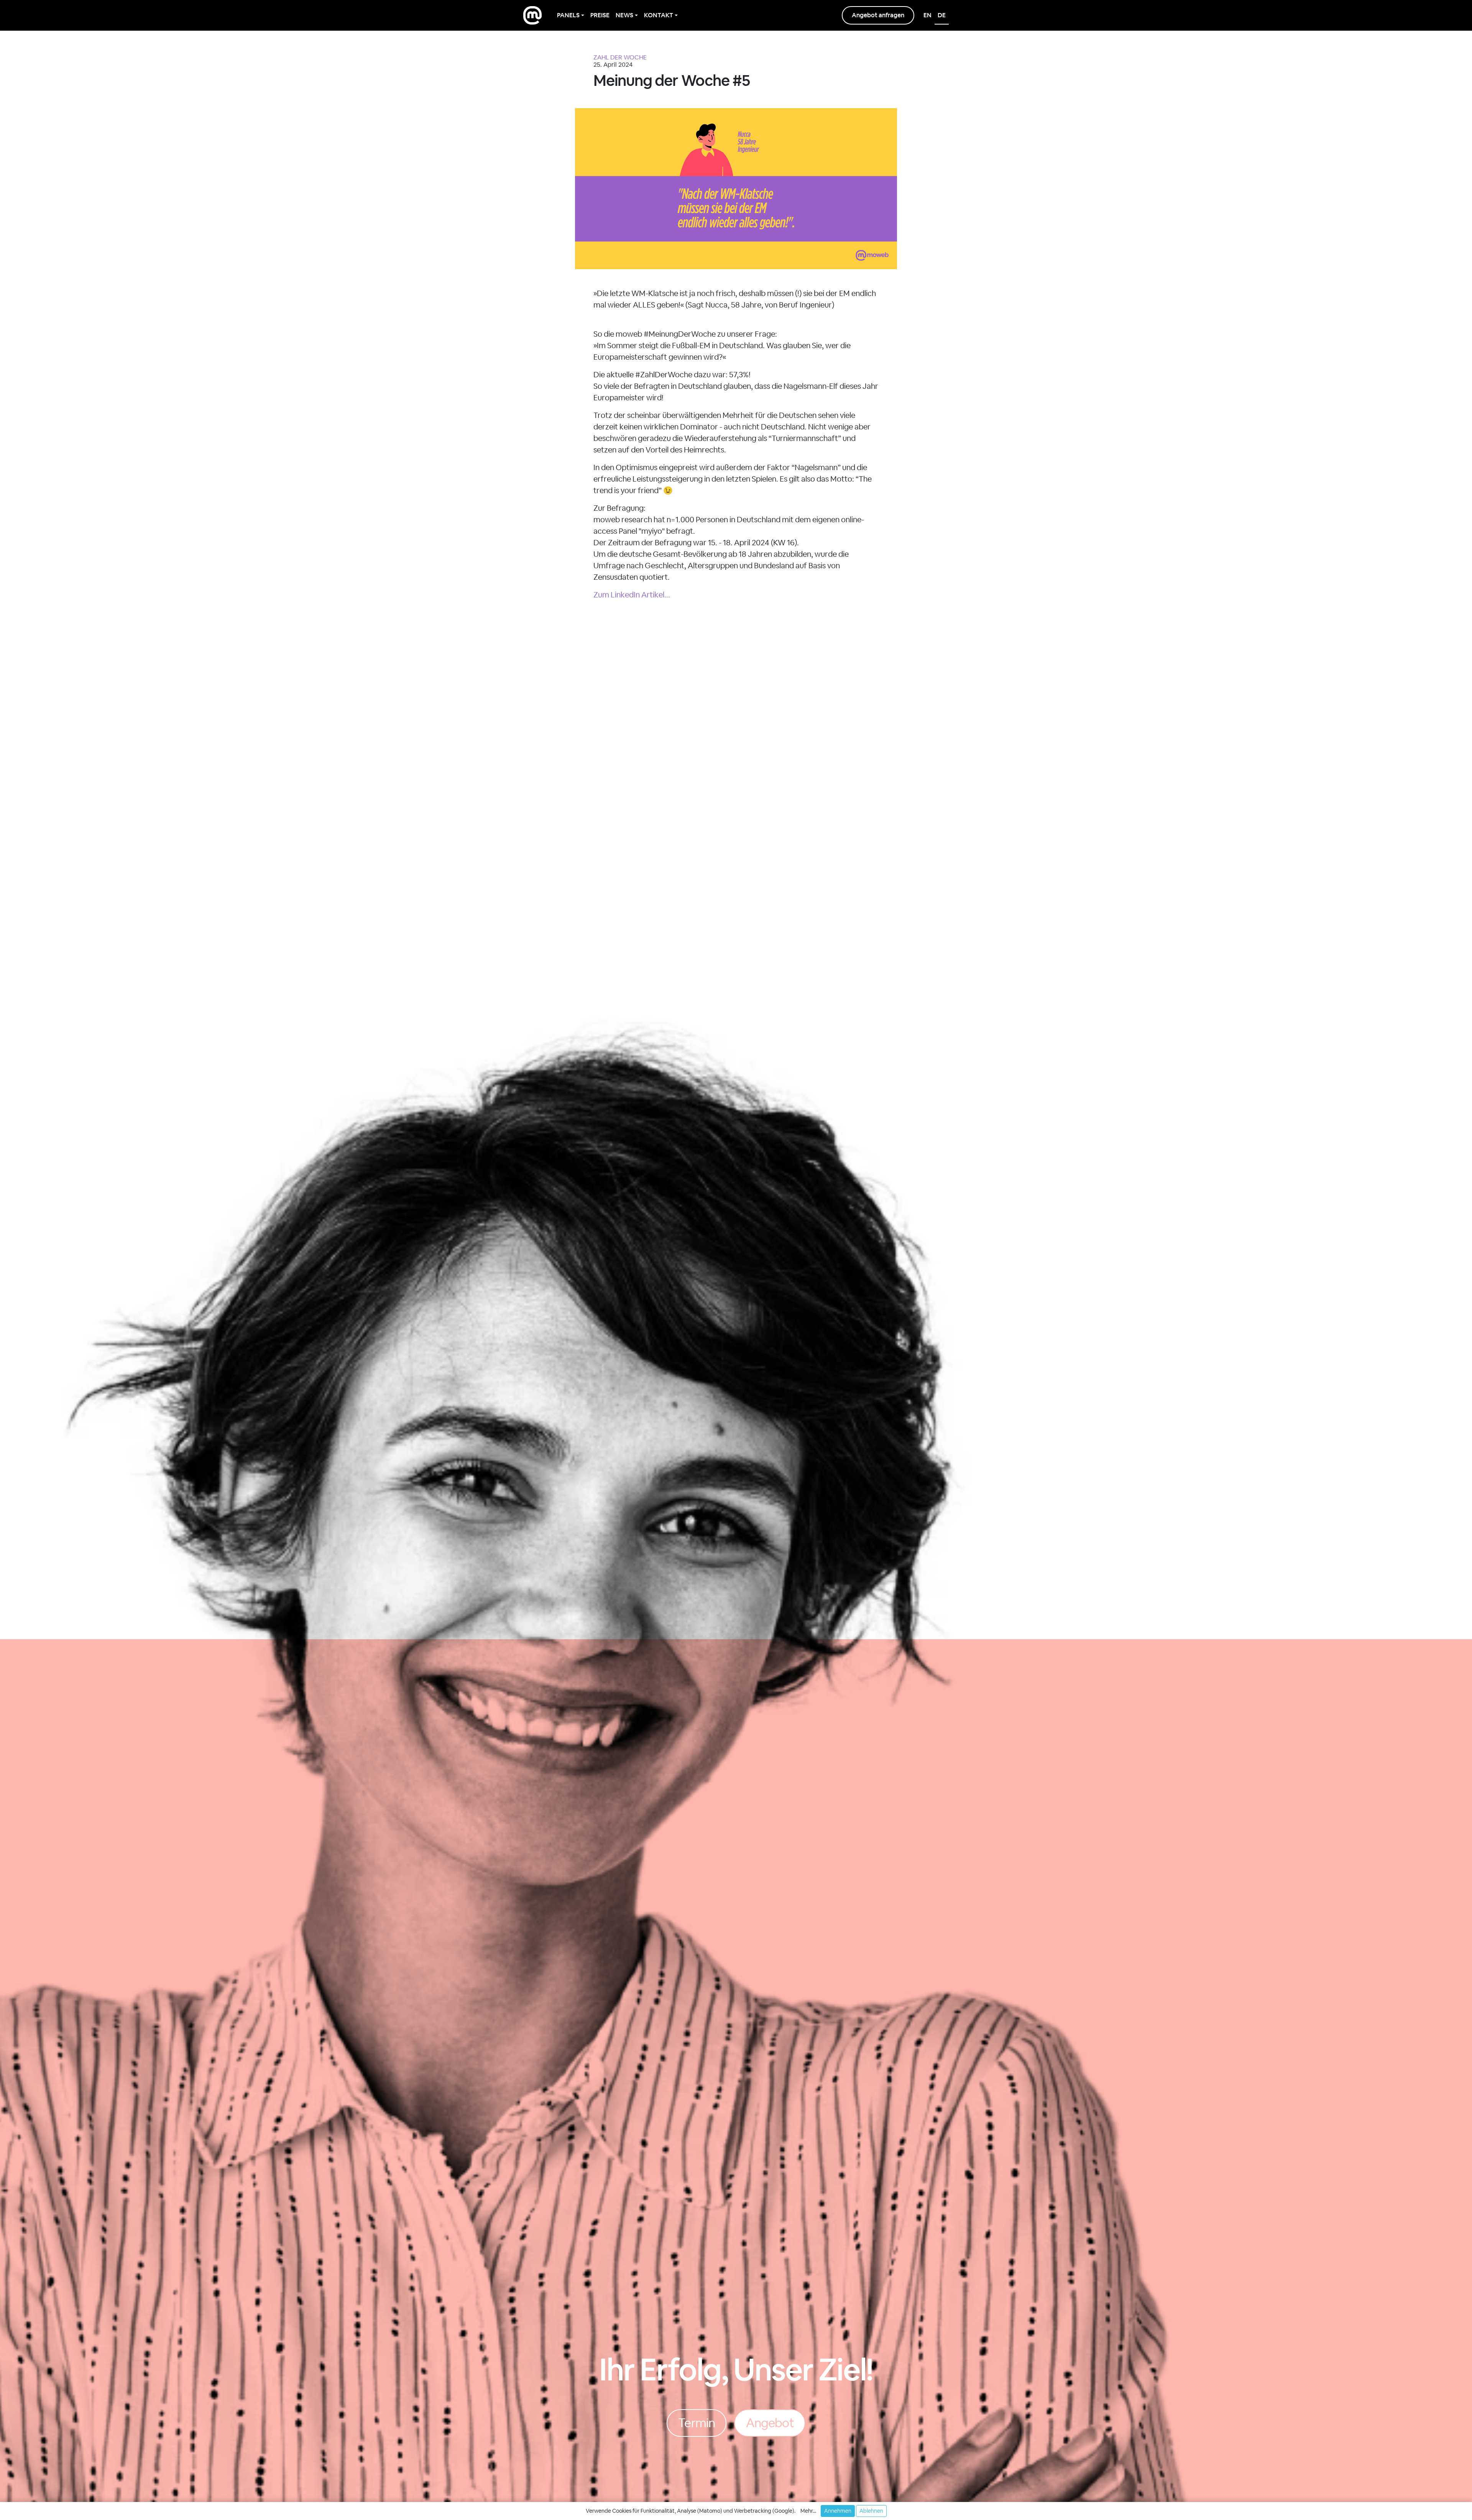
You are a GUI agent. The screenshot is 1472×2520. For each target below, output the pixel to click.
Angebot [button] (770, 2423)
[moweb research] (532, 15)
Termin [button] (696, 2423)
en (927, 15)
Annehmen (838, 2511)
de (942, 15)
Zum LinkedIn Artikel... (632, 595)
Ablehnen (871, 2511)
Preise (600, 15)
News (624, 15)
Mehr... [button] (808, 2511)
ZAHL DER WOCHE (620, 57)
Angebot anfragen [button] (878, 15)
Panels (568, 15)
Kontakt (659, 15)
